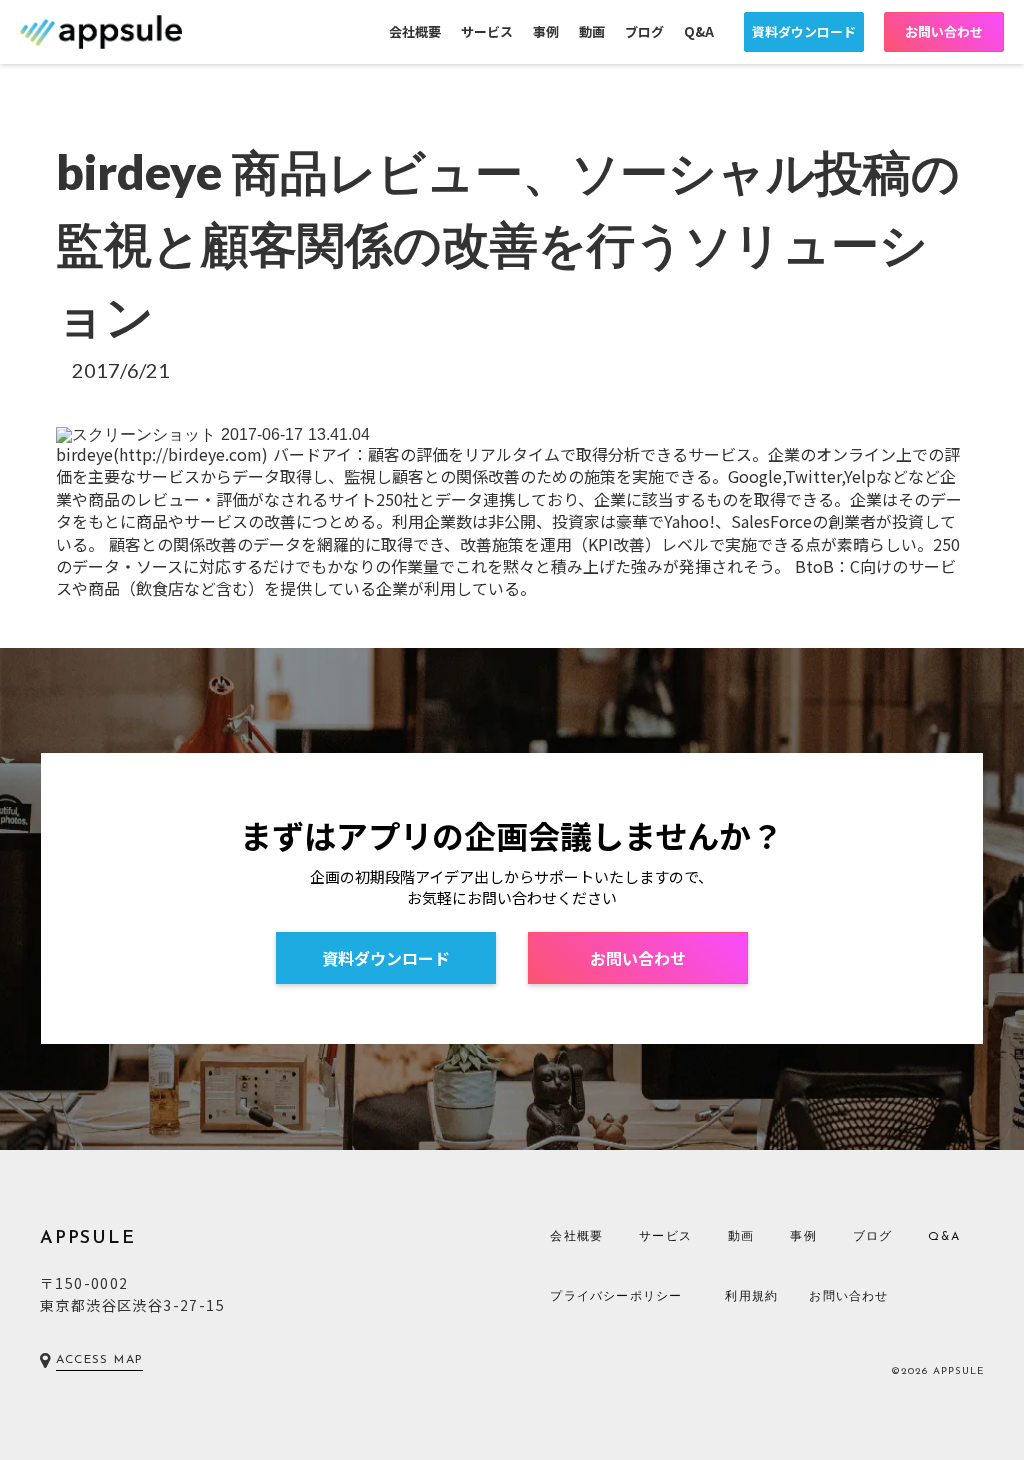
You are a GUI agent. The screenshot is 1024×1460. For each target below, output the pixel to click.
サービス (487, 32)
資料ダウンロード (804, 31)
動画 (592, 32)
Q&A (699, 32)
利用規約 (751, 1297)
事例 (546, 32)
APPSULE (88, 1239)
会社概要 (415, 32)
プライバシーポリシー (616, 1297)
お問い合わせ (944, 31)
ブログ (644, 32)
